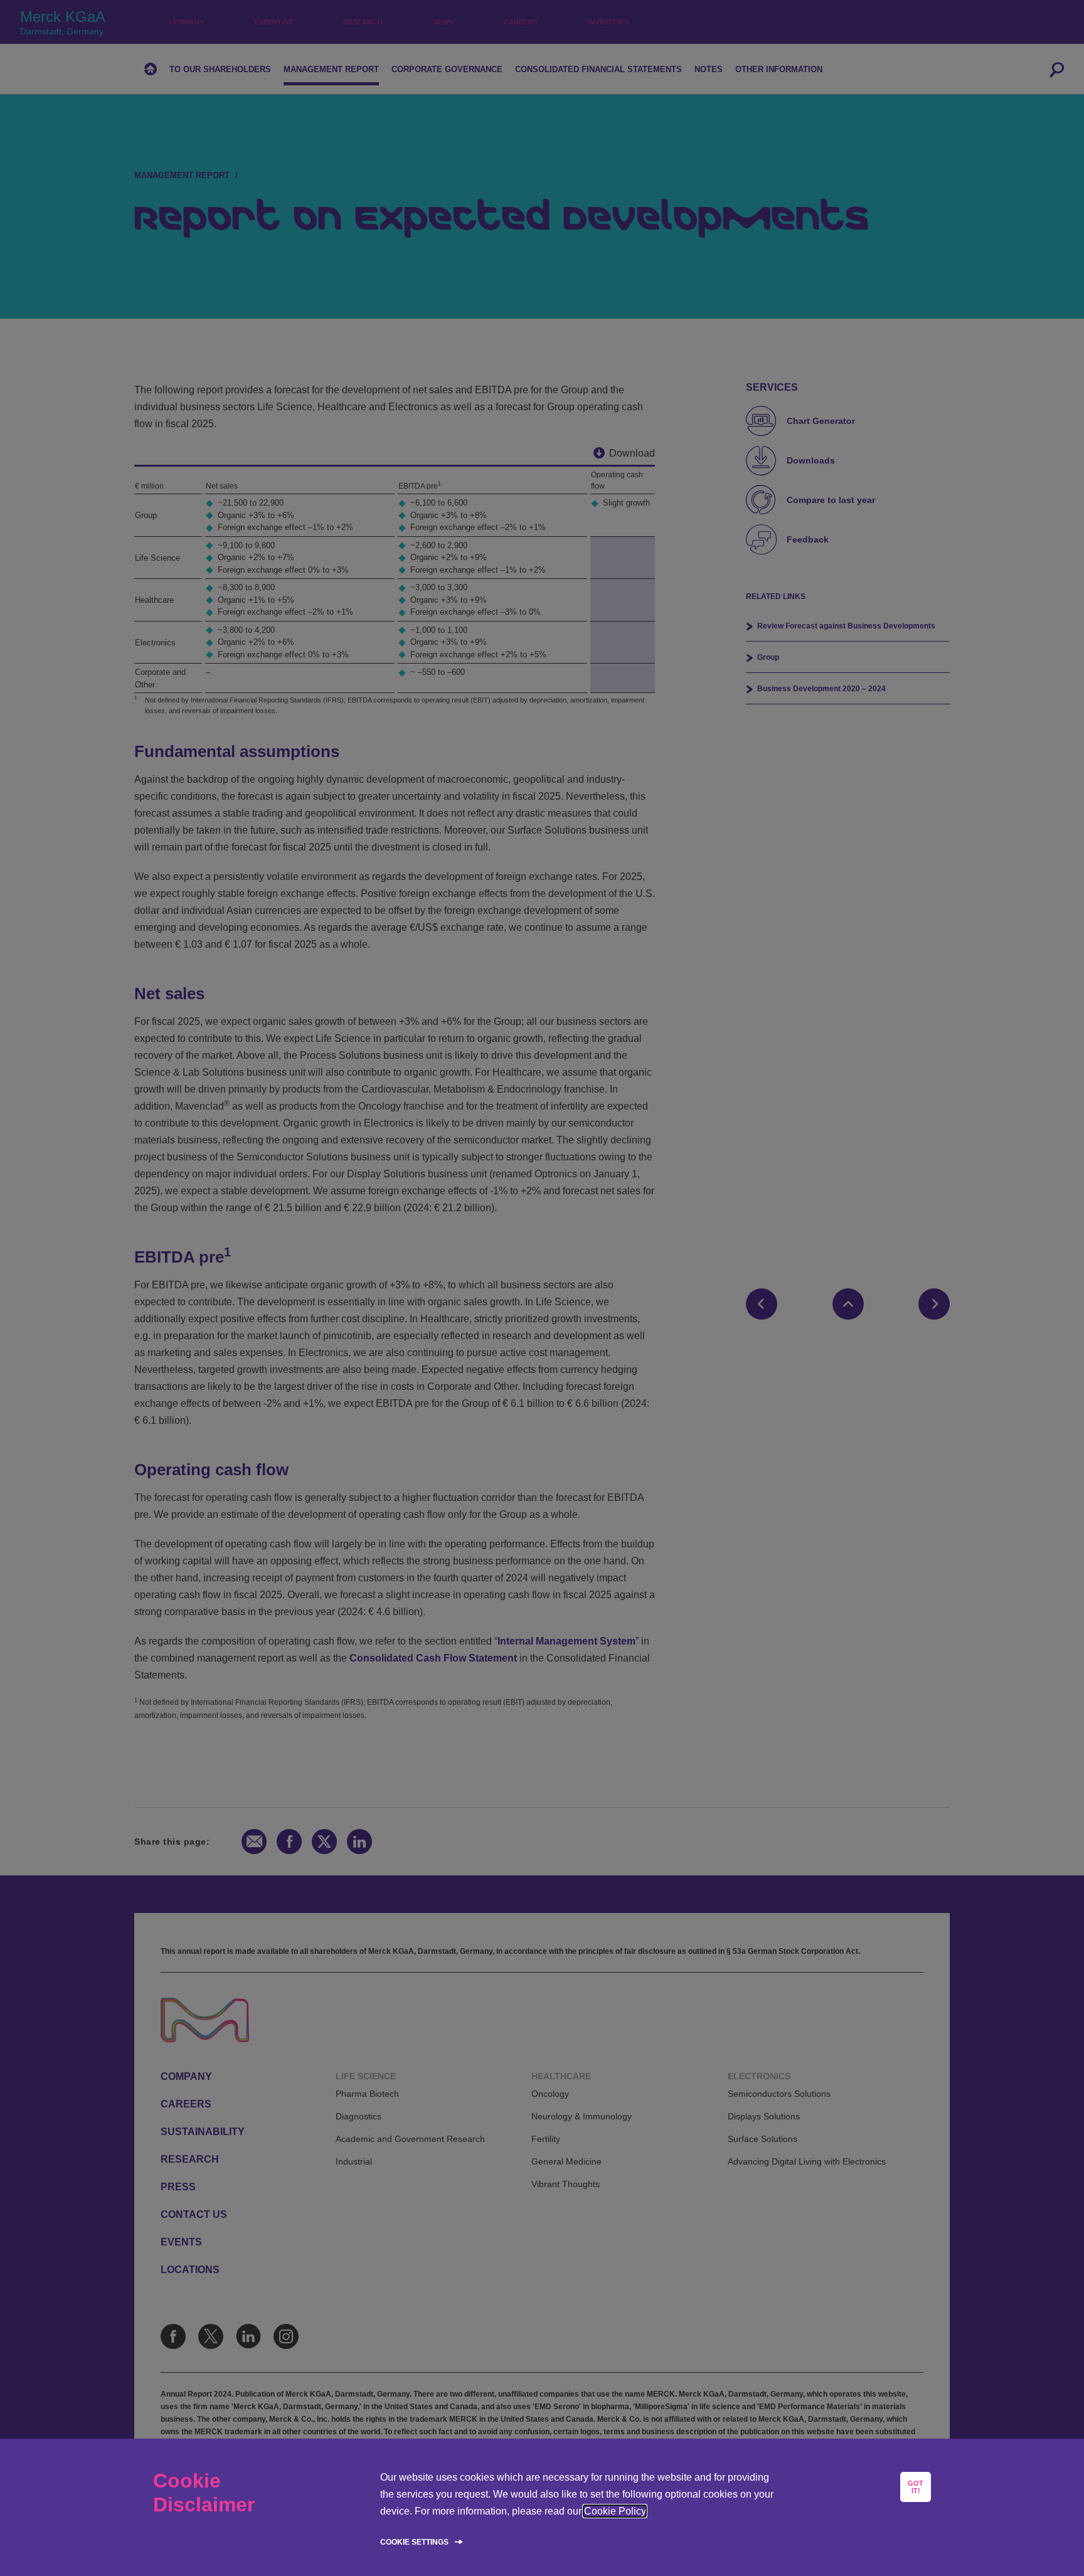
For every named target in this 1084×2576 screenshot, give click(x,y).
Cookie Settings (414, 2542)
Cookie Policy (615, 2511)
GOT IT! (916, 2487)
